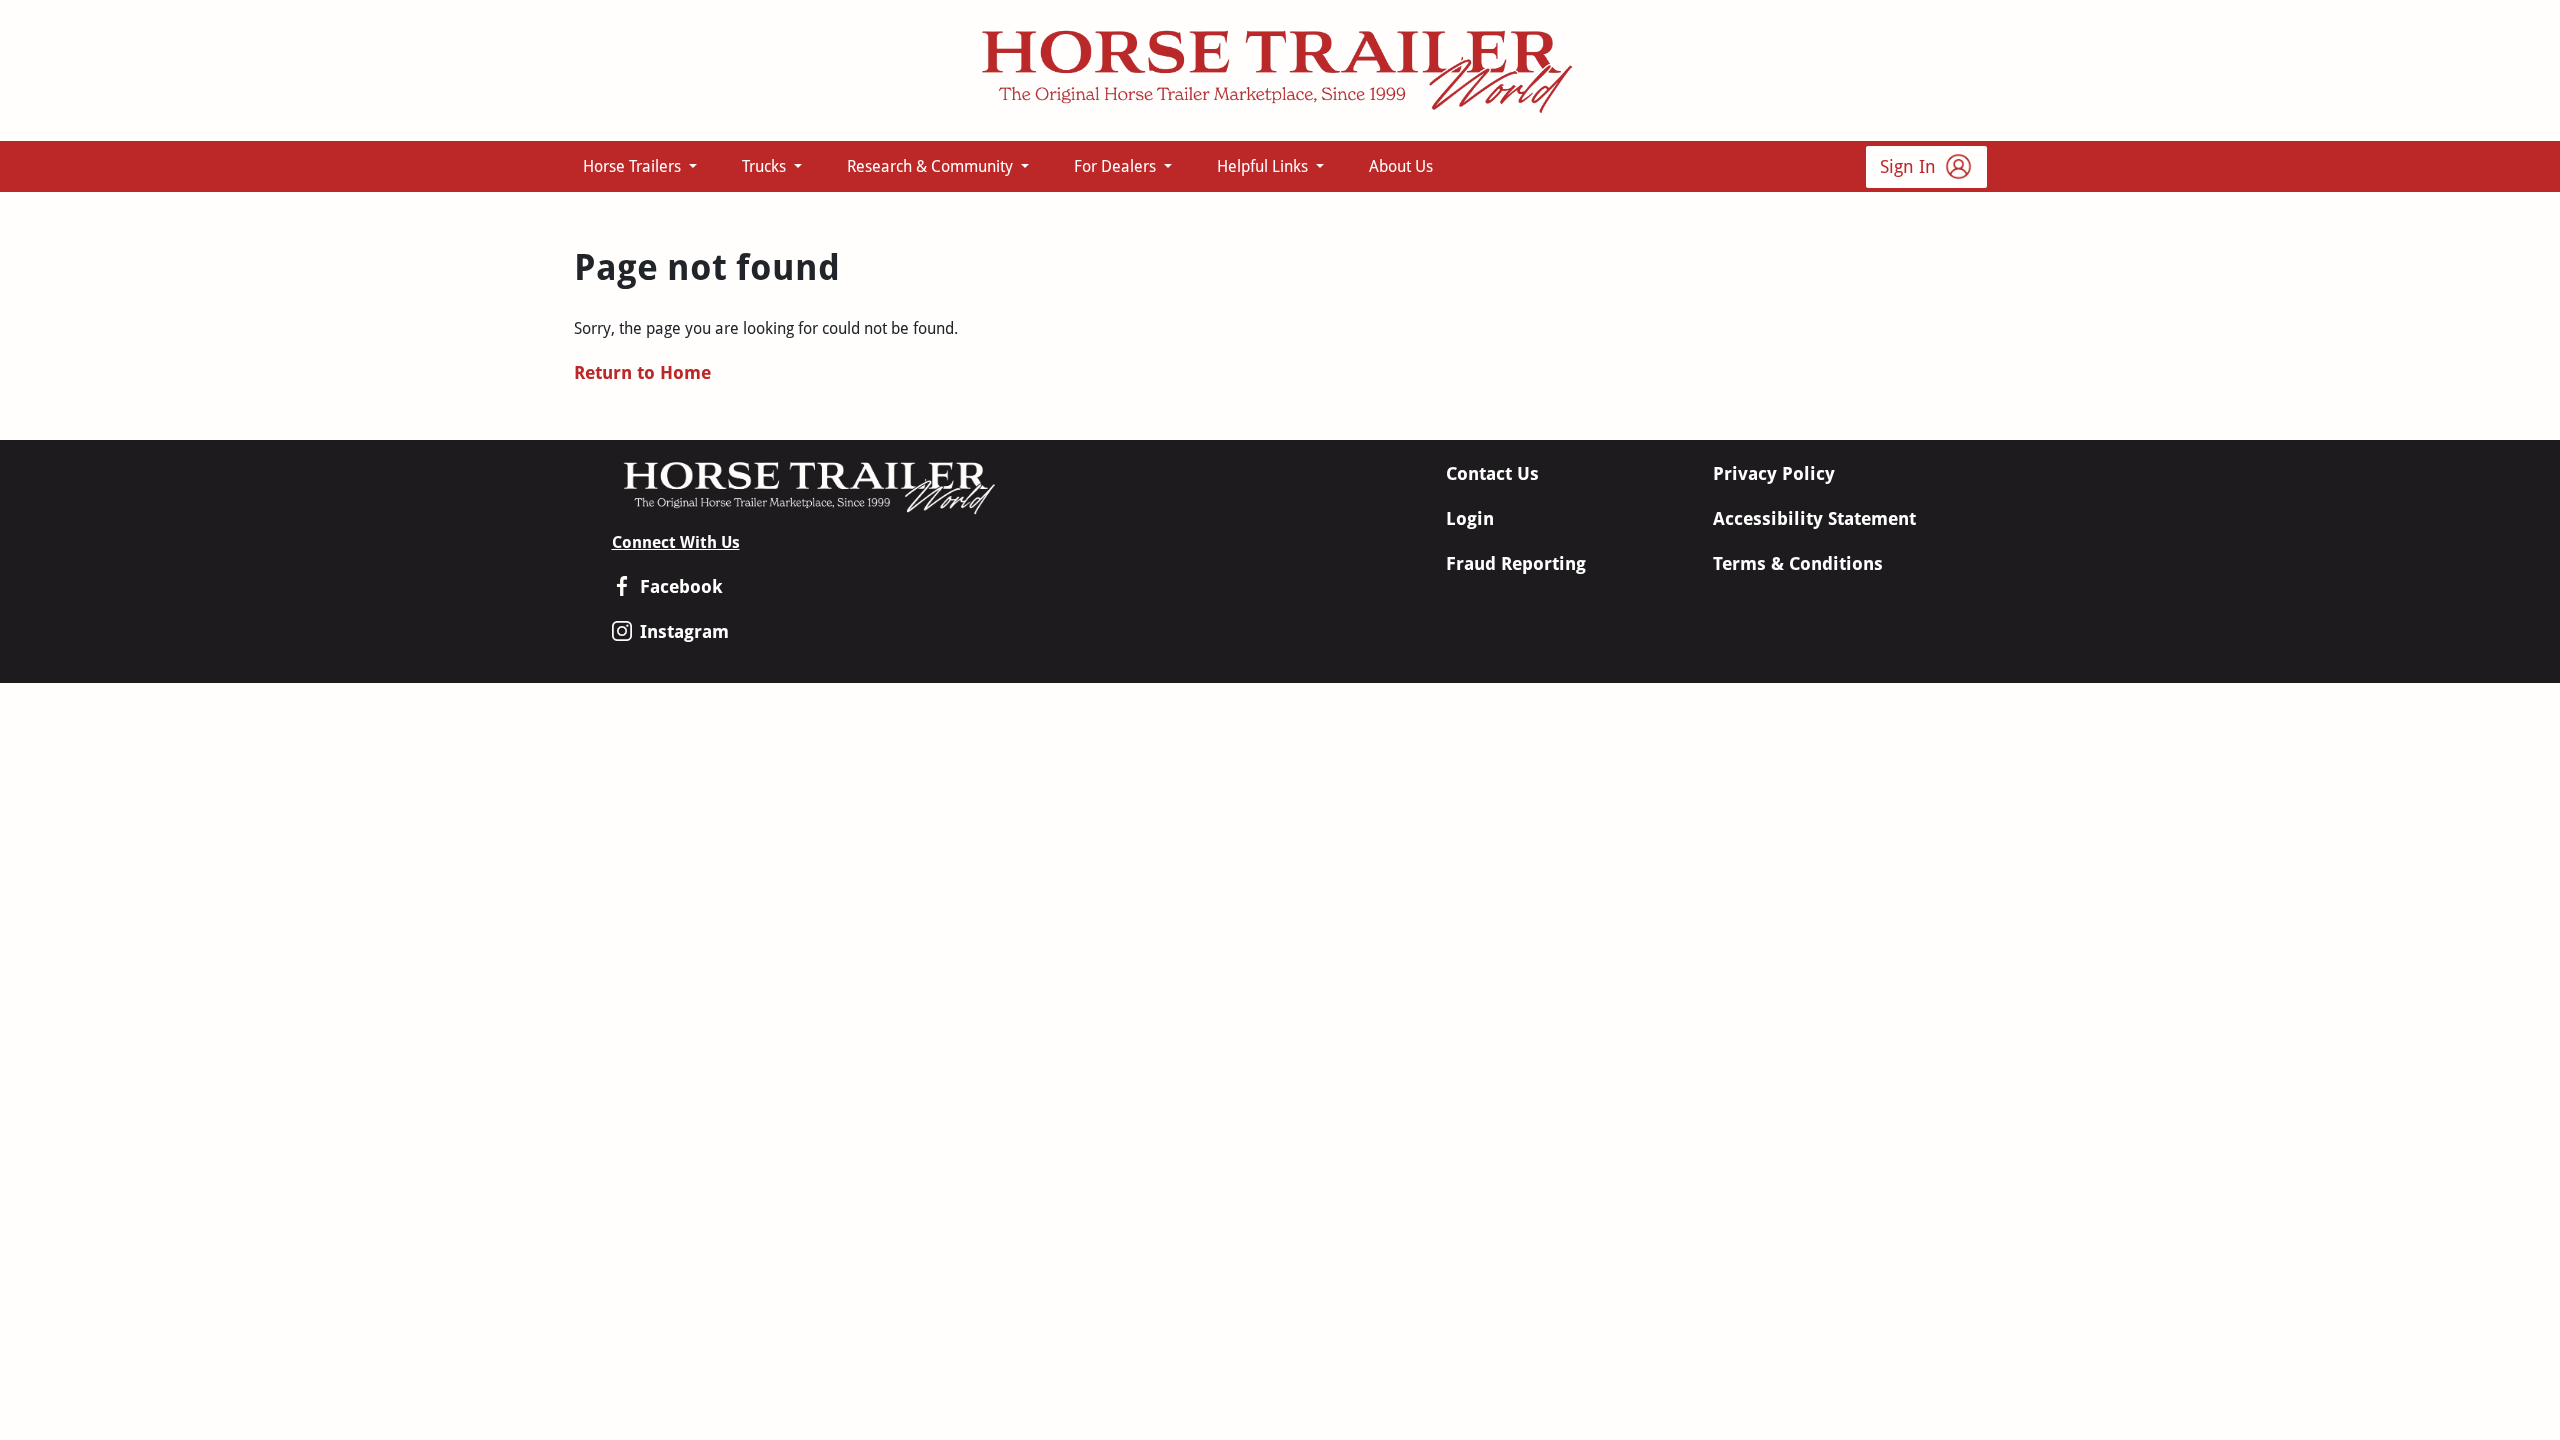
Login (1470, 518)
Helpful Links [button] (1264, 166)
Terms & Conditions (1798, 563)
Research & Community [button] (932, 166)
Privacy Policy (1774, 473)
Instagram (684, 631)
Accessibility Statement (1814, 518)
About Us (1401, 166)
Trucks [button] (766, 166)
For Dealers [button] (1117, 166)
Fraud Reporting (1516, 563)
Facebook (681, 586)
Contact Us (1492, 473)
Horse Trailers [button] (634, 166)
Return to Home (642, 372)
